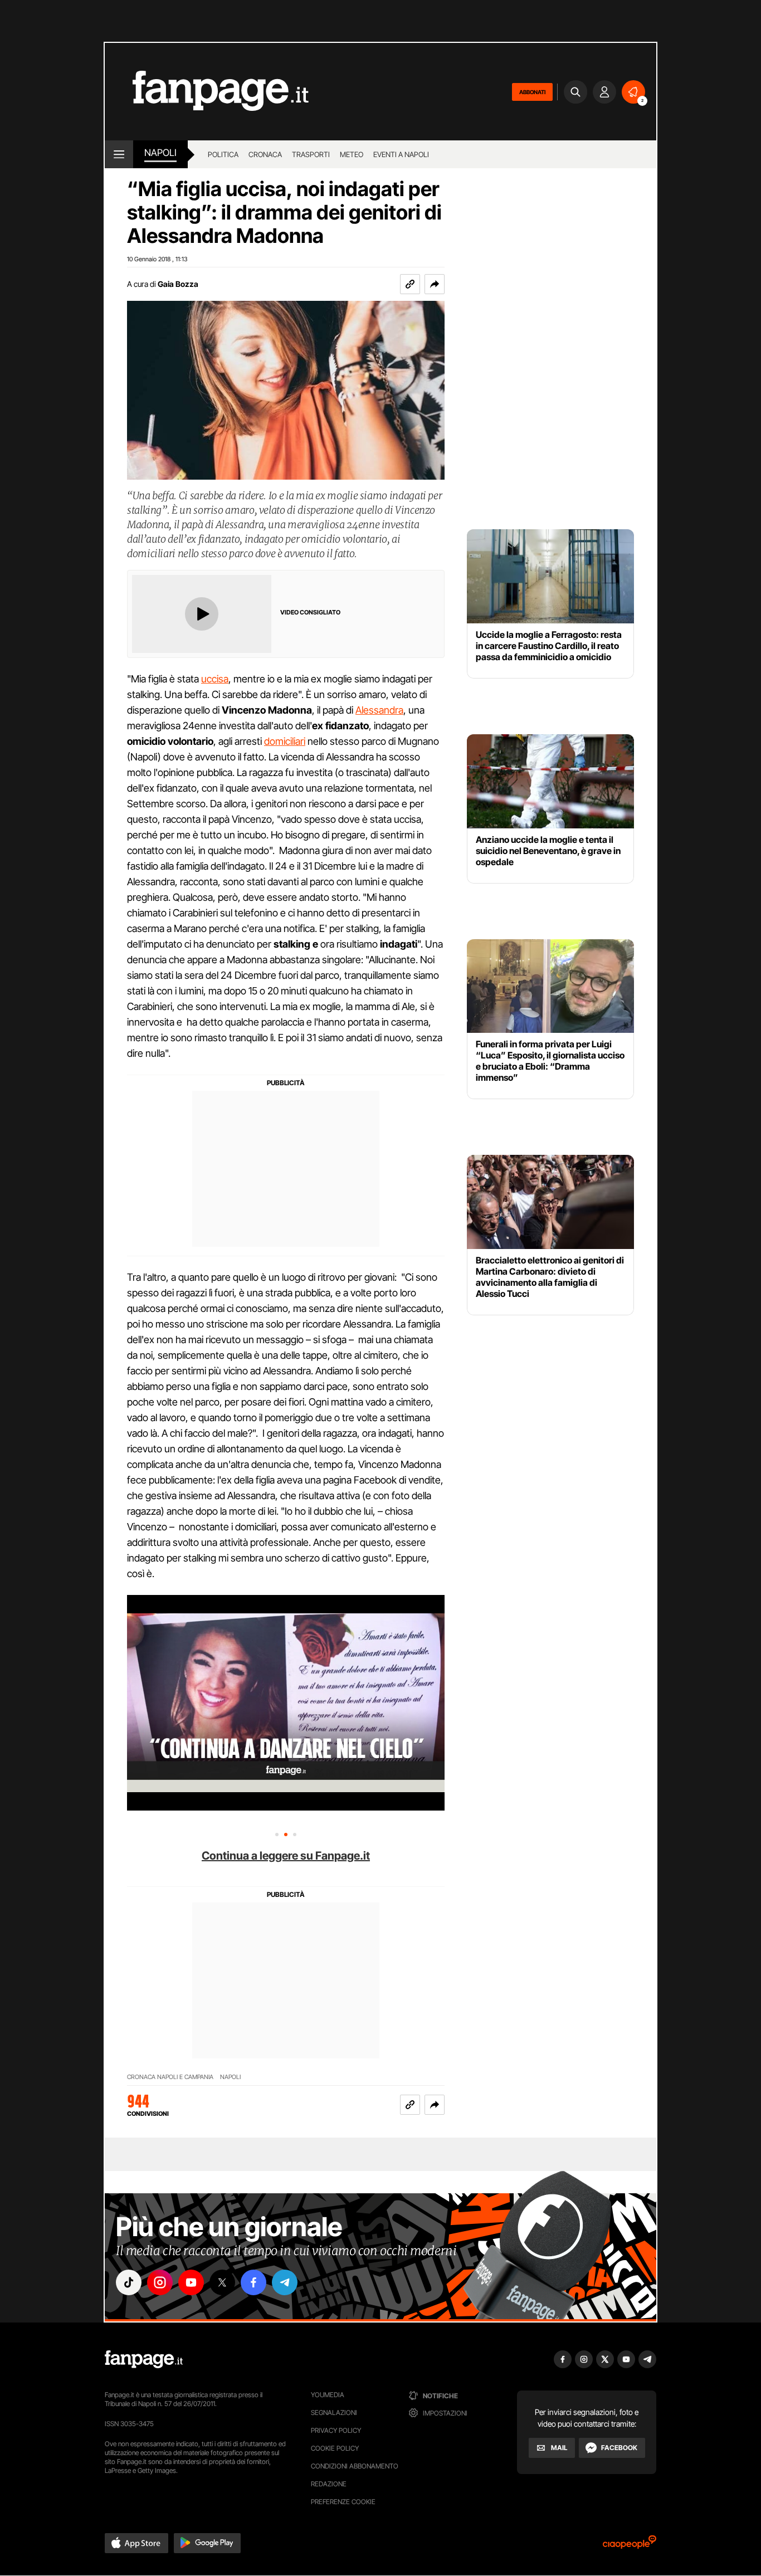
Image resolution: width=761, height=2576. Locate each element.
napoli (160, 153)
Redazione (329, 2484)
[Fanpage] (144, 2359)
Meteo (352, 154)
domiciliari (285, 741)
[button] (435, 284)
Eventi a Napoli (401, 154)
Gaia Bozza (178, 284)
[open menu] (119, 154)
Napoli (230, 2077)
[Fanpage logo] (207, 92)
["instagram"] (160, 2282)
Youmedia (328, 2395)
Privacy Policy (336, 2430)
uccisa (215, 679)
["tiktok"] (129, 2282)
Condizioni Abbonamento (355, 2466)
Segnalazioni (334, 2412)
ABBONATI (532, 92)
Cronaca (265, 154)
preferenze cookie (343, 2502)
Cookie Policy (335, 2448)
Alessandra (379, 710)
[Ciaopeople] (630, 2546)
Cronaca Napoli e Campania (170, 2077)
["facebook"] (253, 2282)
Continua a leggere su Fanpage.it (286, 1856)
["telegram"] (285, 2282)
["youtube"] (191, 2282)
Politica (223, 154)
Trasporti (311, 154)
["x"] (222, 2282)
